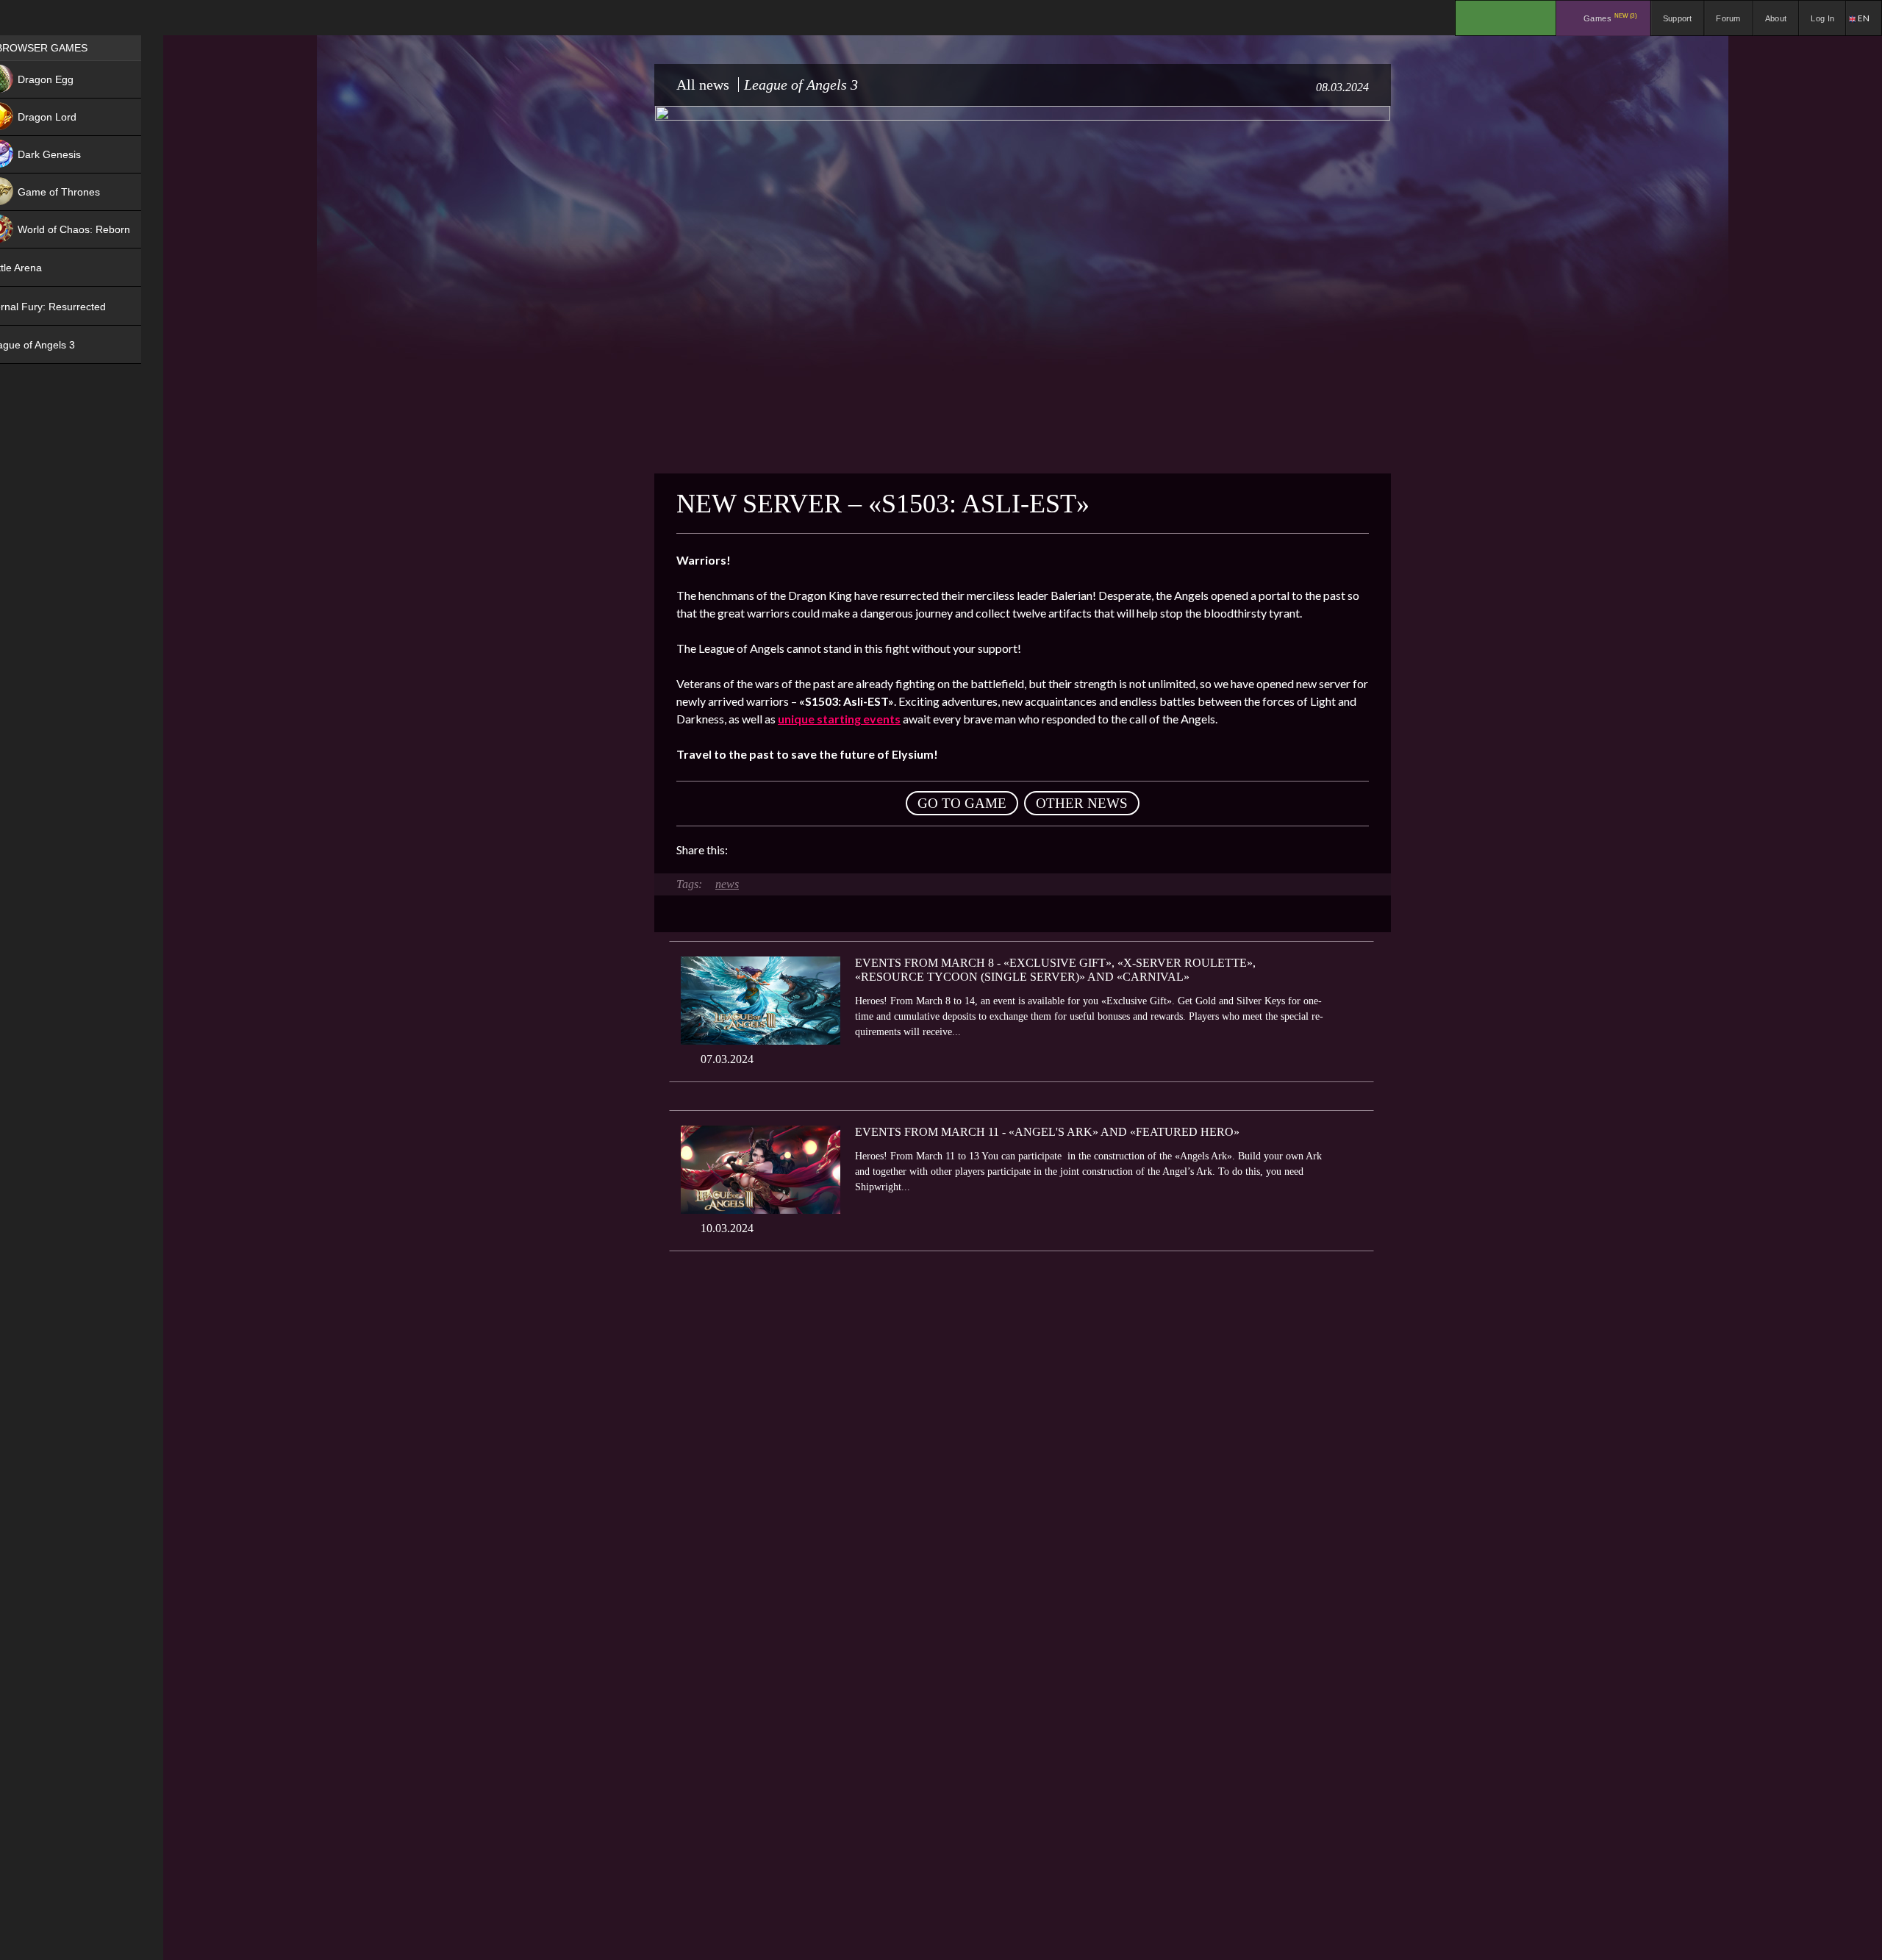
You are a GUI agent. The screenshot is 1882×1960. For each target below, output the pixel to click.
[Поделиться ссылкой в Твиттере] (875, 850)
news (727, 884)
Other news (1082, 803)
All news (703, 85)
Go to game (962, 803)
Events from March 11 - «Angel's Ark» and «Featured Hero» (1047, 1132)
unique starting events (839, 719)
